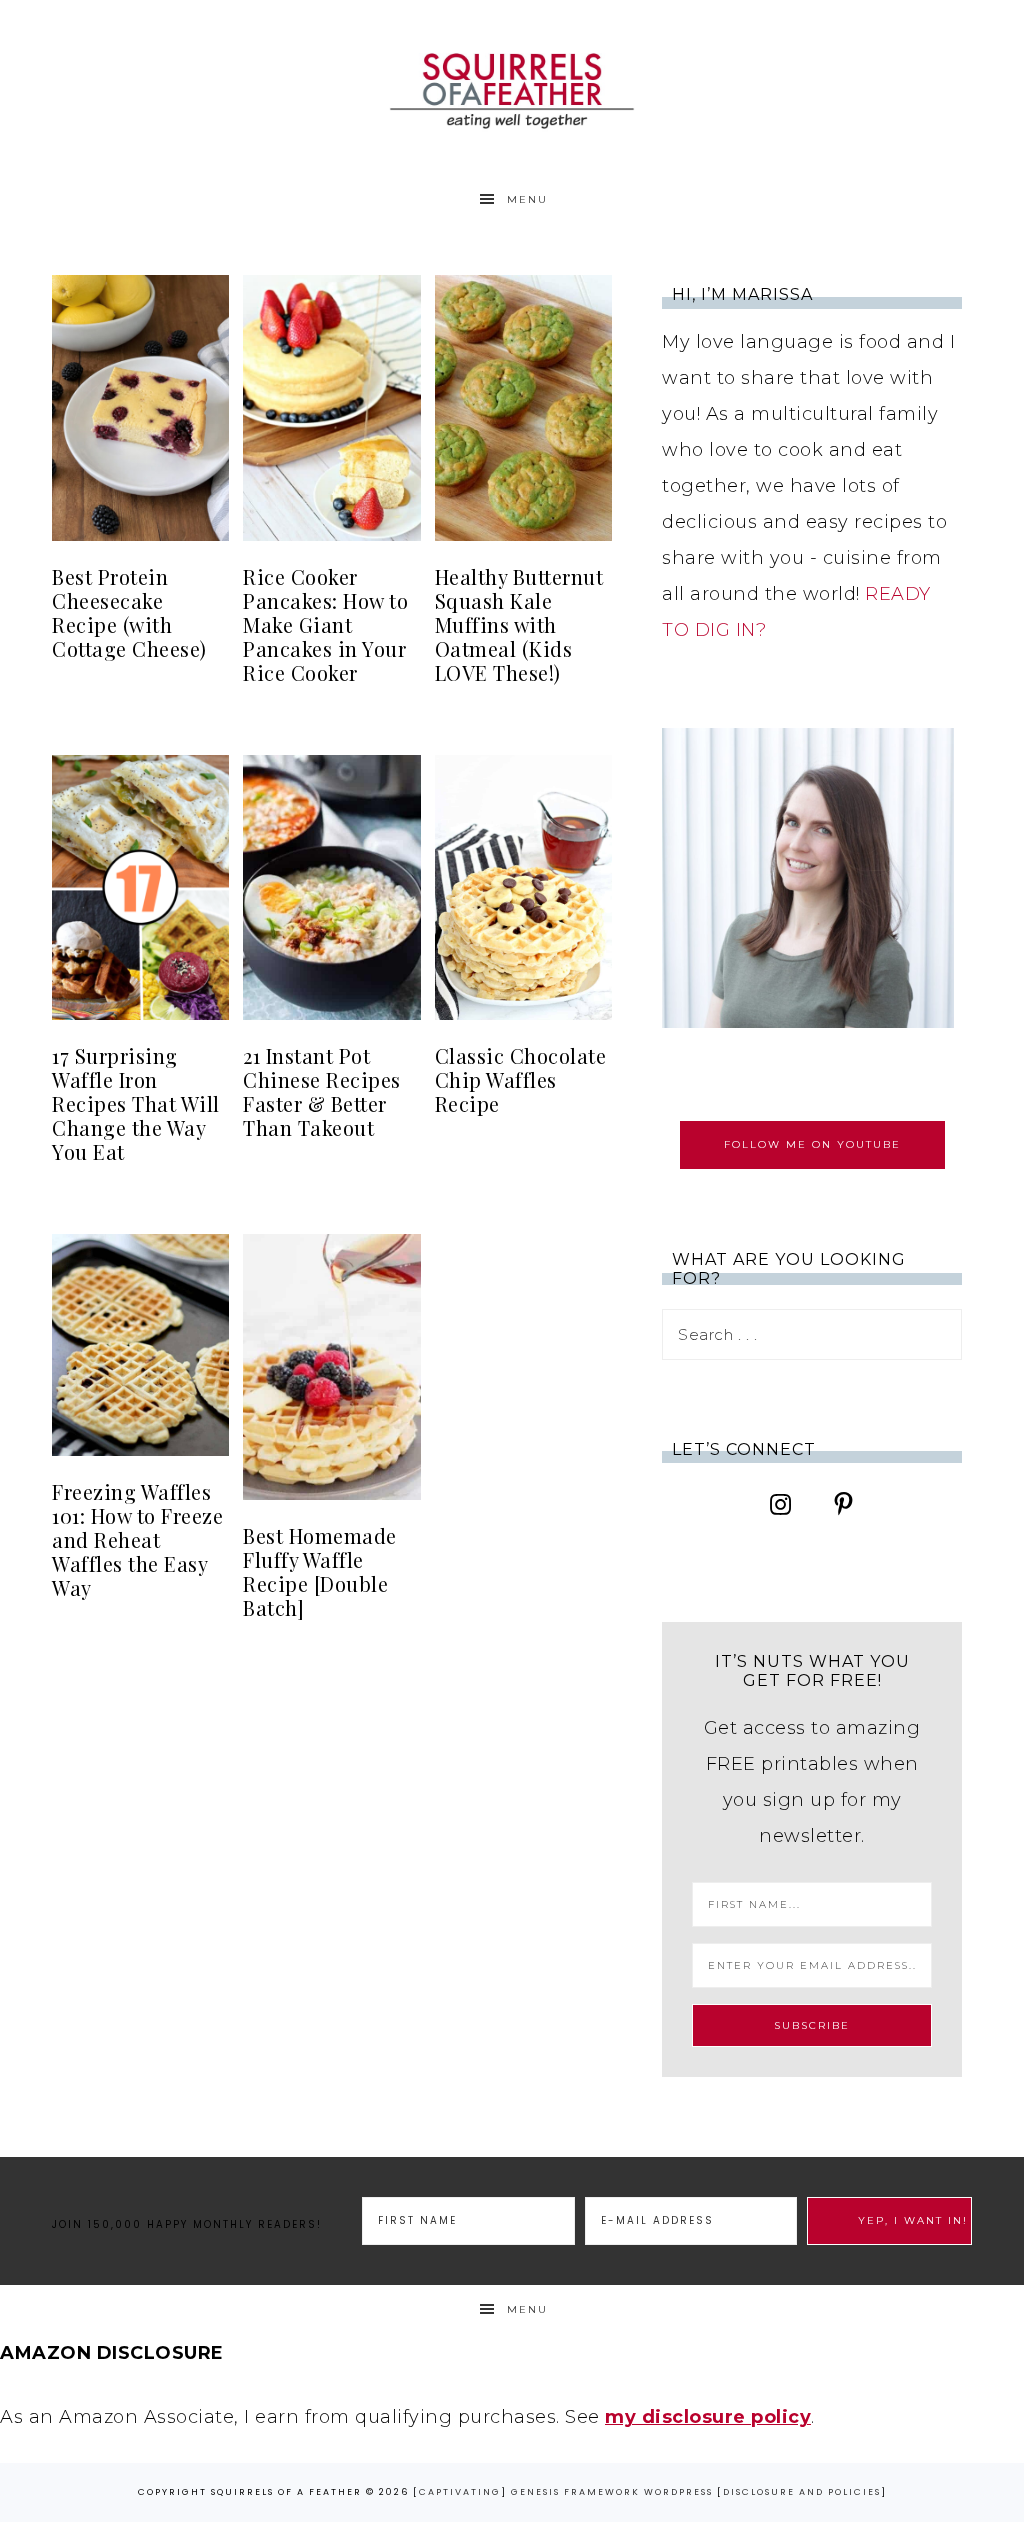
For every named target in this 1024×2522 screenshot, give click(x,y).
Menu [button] (527, 199)
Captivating (460, 2492)
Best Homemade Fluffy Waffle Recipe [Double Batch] (320, 1571)
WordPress (678, 2492)
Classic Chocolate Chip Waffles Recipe (521, 1079)
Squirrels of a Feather (512, 87)
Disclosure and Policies (802, 2492)
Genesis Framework (575, 2492)
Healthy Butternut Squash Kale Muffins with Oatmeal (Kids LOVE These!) (519, 624)
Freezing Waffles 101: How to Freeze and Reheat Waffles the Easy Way (137, 1539)
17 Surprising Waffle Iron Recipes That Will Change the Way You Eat (136, 1103)
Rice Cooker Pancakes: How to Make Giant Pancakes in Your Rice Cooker (325, 624)
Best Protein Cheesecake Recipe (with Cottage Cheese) (129, 612)
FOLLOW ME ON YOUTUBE (812, 1144)
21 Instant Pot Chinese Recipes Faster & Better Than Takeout (322, 1091)
